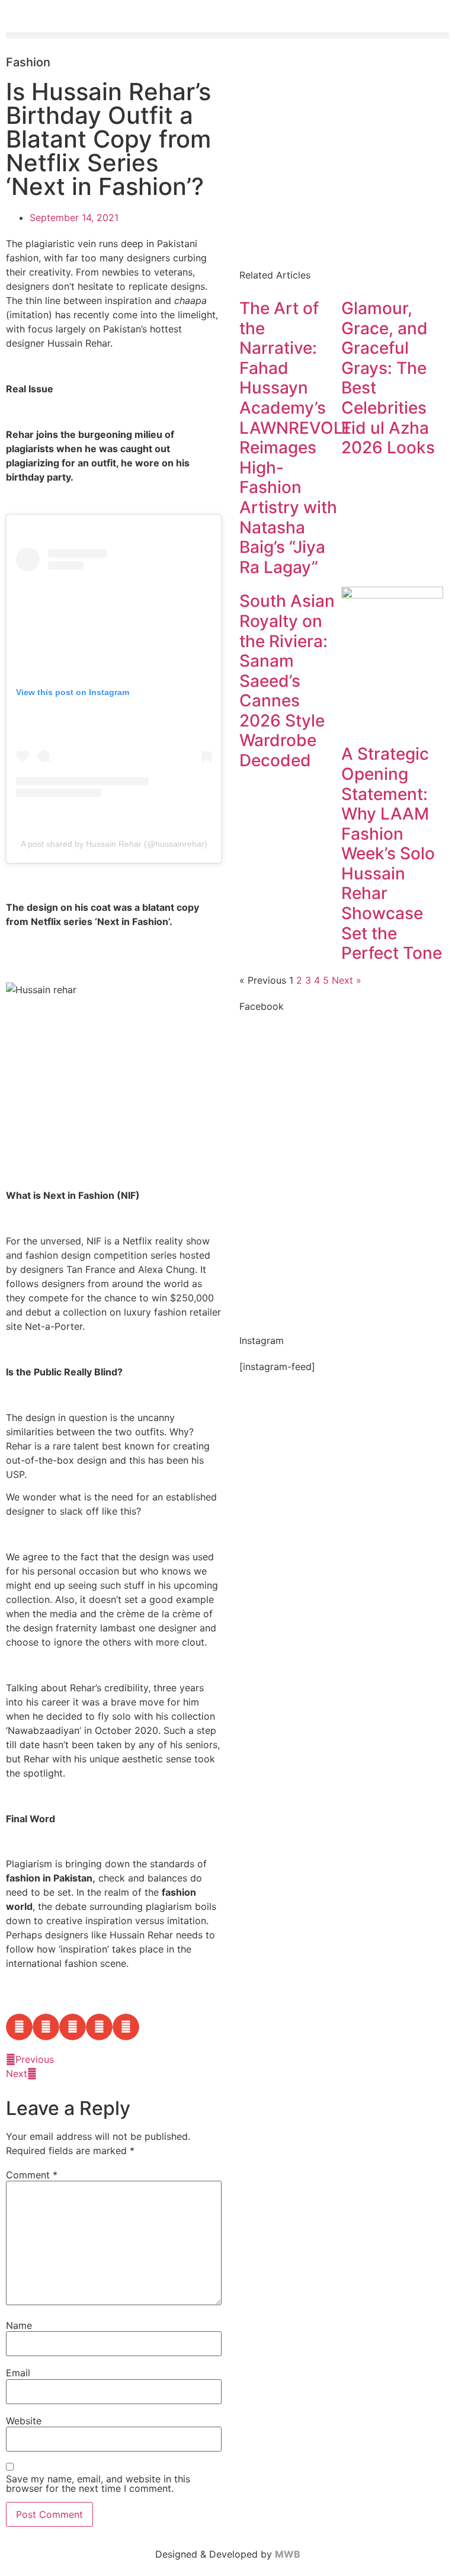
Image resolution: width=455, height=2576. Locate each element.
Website (24, 2421)
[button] (227, 35)
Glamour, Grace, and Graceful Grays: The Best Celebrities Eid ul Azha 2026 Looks (388, 378)
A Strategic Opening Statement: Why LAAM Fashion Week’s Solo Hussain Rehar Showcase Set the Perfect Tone (392, 853)
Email (18, 2373)
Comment (32, 2175)
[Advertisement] (341, 159)
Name (19, 2325)
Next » (347, 980)
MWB (288, 2554)
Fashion (28, 62)
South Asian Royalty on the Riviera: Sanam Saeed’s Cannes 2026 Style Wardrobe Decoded (287, 681)
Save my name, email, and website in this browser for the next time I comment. (98, 2484)
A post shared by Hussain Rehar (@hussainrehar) (114, 844)
